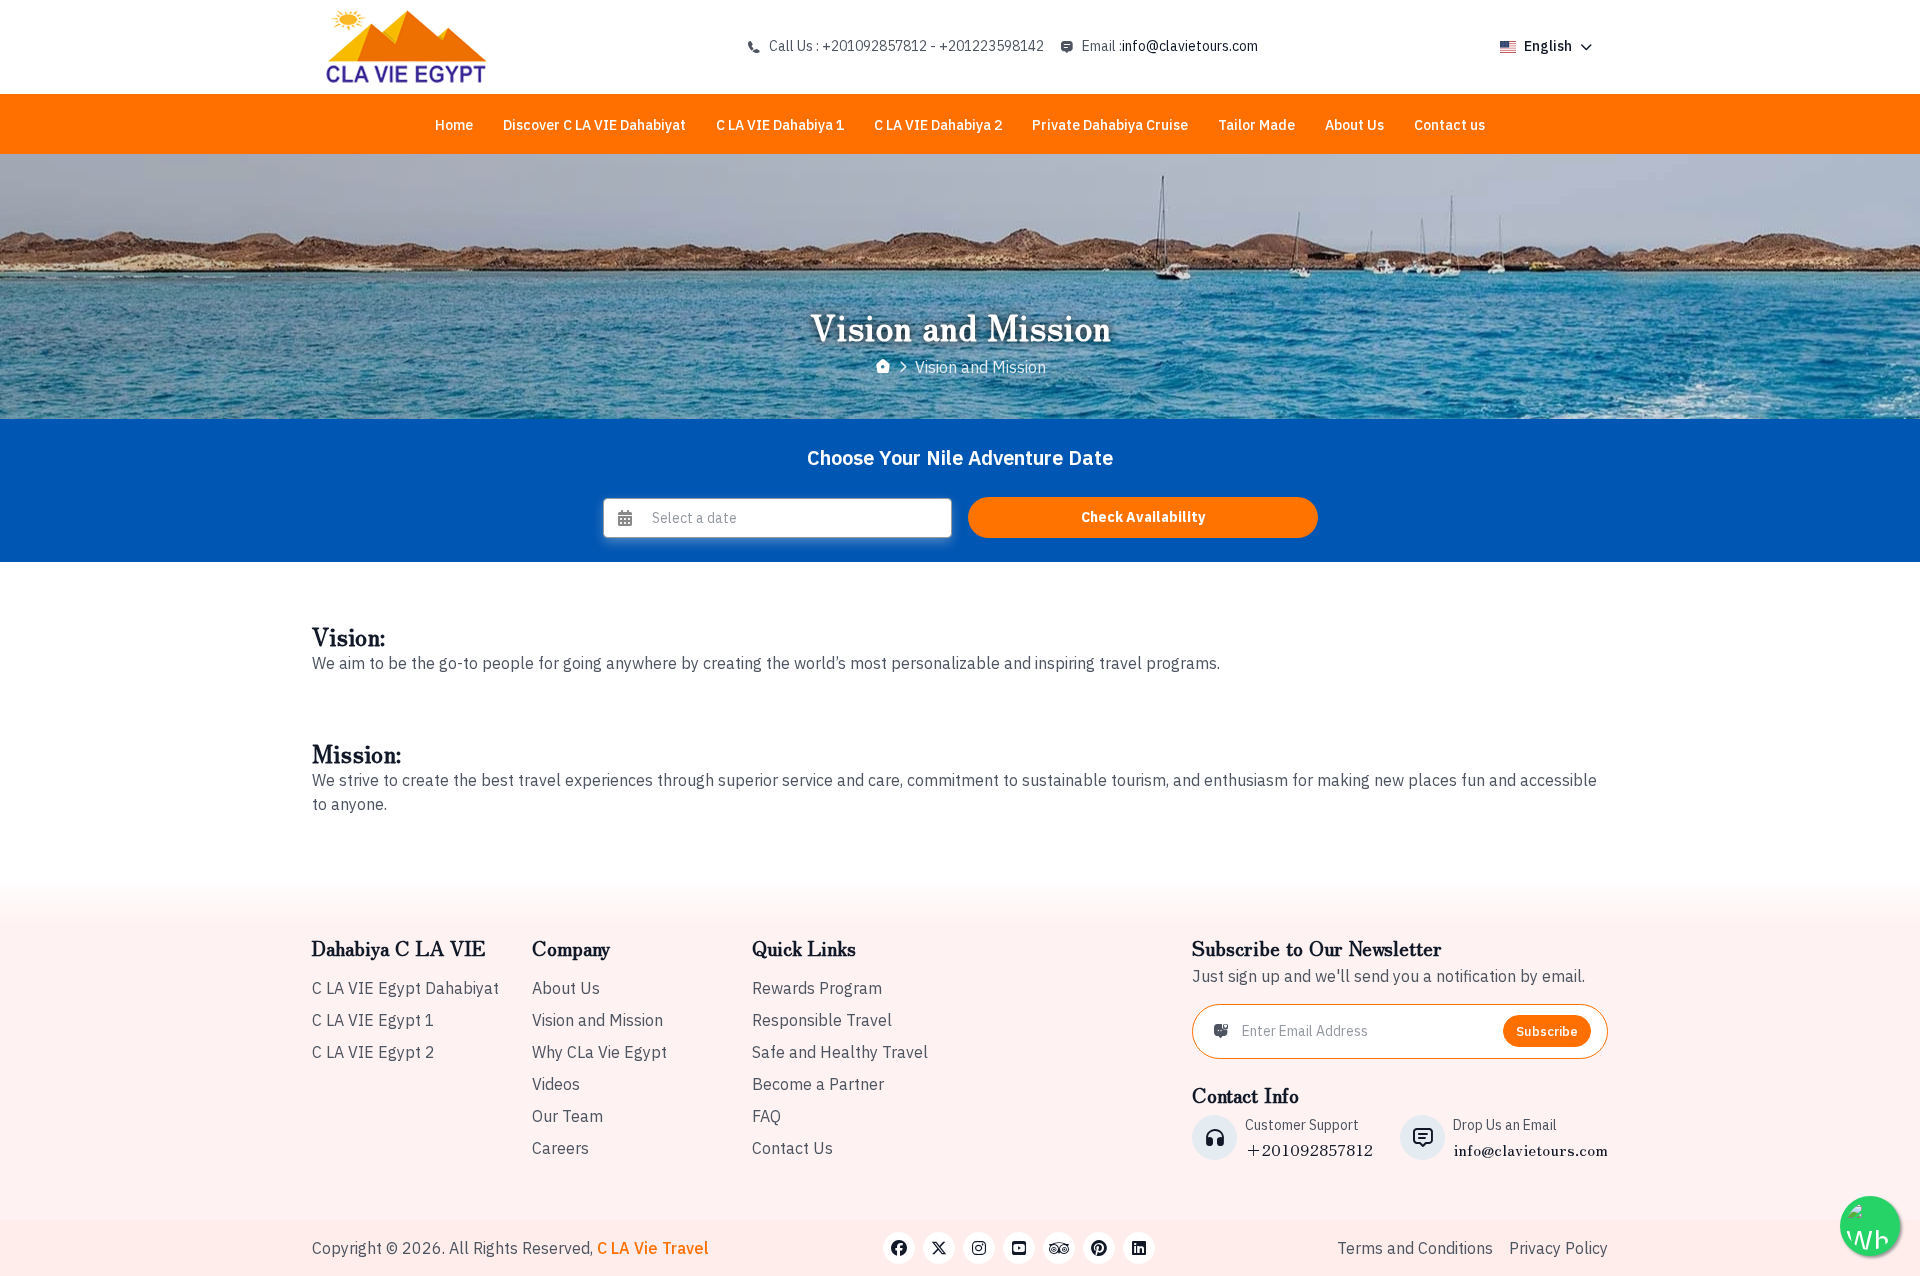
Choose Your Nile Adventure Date (960, 457)
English (1548, 46)
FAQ (766, 1116)
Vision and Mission (597, 1020)
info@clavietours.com (1190, 46)
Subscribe (1547, 1031)
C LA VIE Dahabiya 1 (780, 125)
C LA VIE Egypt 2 (373, 1052)
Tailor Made (1256, 125)
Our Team (567, 1116)
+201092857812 (1309, 1149)
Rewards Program (817, 988)
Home (454, 125)
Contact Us (792, 1148)
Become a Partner (818, 1084)
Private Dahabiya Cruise (1110, 125)
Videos (556, 1084)
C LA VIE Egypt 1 (373, 1020)
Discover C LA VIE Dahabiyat (594, 125)
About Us (1354, 125)
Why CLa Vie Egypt (599, 1052)
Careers (560, 1148)
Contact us (1449, 125)
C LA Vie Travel (653, 1248)
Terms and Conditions (1415, 1248)
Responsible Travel (822, 1020)
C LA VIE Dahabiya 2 (938, 125)
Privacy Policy (1558, 1248)
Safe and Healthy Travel (840, 1052)
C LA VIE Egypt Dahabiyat (405, 988)
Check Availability (1143, 517)
